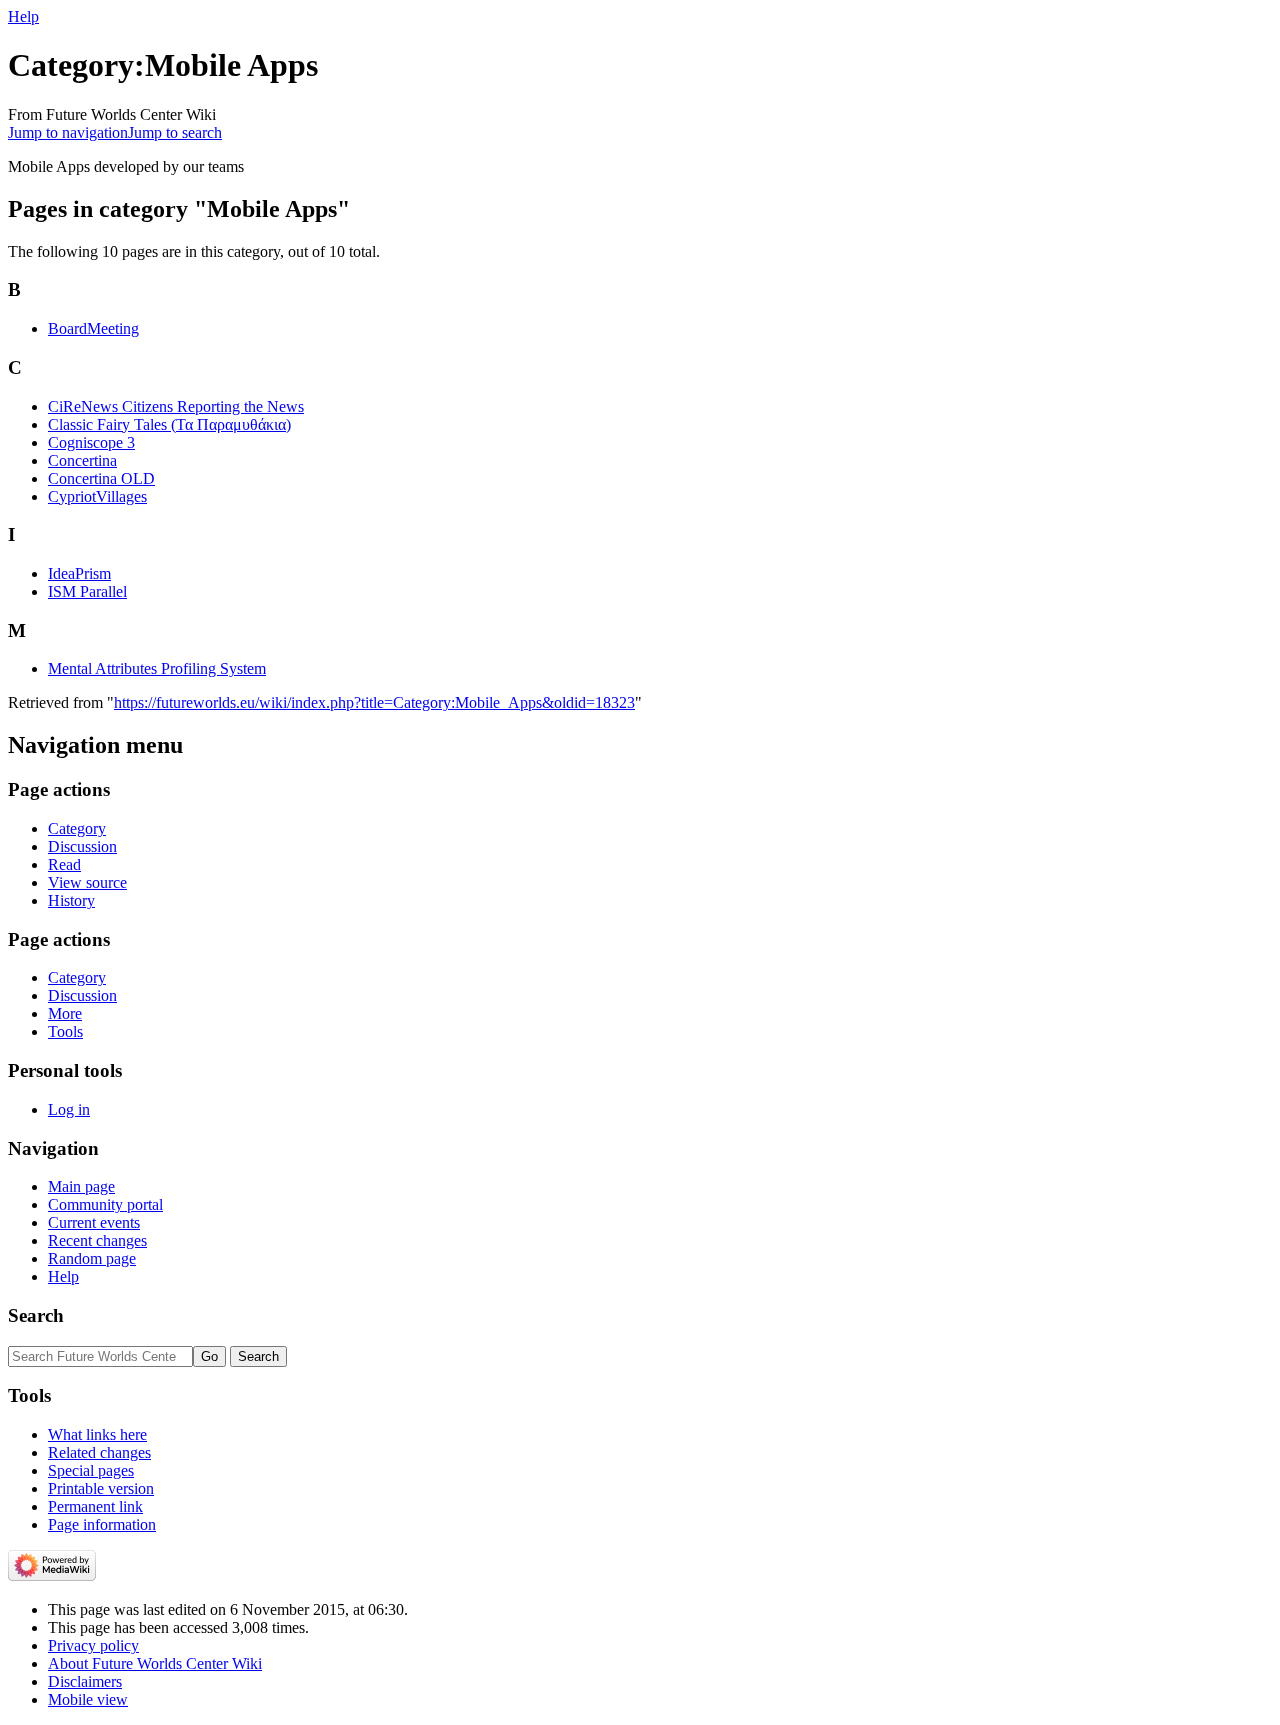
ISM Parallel (87, 591)
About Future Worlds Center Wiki (155, 1663)
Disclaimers (85, 1681)
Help (23, 16)
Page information (102, 1524)
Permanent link (95, 1506)
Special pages (91, 1470)
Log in (69, 1109)
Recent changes (97, 1240)
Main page (81, 1186)
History (71, 900)
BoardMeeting (93, 328)
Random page (92, 1258)
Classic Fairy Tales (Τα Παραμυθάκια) (169, 424)
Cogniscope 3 (91, 442)
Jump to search (175, 132)
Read (64, 864)
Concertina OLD (101, 478)
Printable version (101, 1488)
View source (87, 882)
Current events (94, 1222)
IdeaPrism (79, 573)
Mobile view (88, 1699)
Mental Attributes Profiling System (157, 668)
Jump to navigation (68, 132)
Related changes (99, 1452)
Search (36, 1315)
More (65, 1013)
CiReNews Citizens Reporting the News (176, 406)
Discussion (82, 846)
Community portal (105, 1204)
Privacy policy (93, 1645)
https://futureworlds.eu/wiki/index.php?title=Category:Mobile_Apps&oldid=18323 (374, 702)
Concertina (82, 460)
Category (77, 828)
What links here (97, 1434)
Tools (65, 1031)
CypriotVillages (97, 496)
